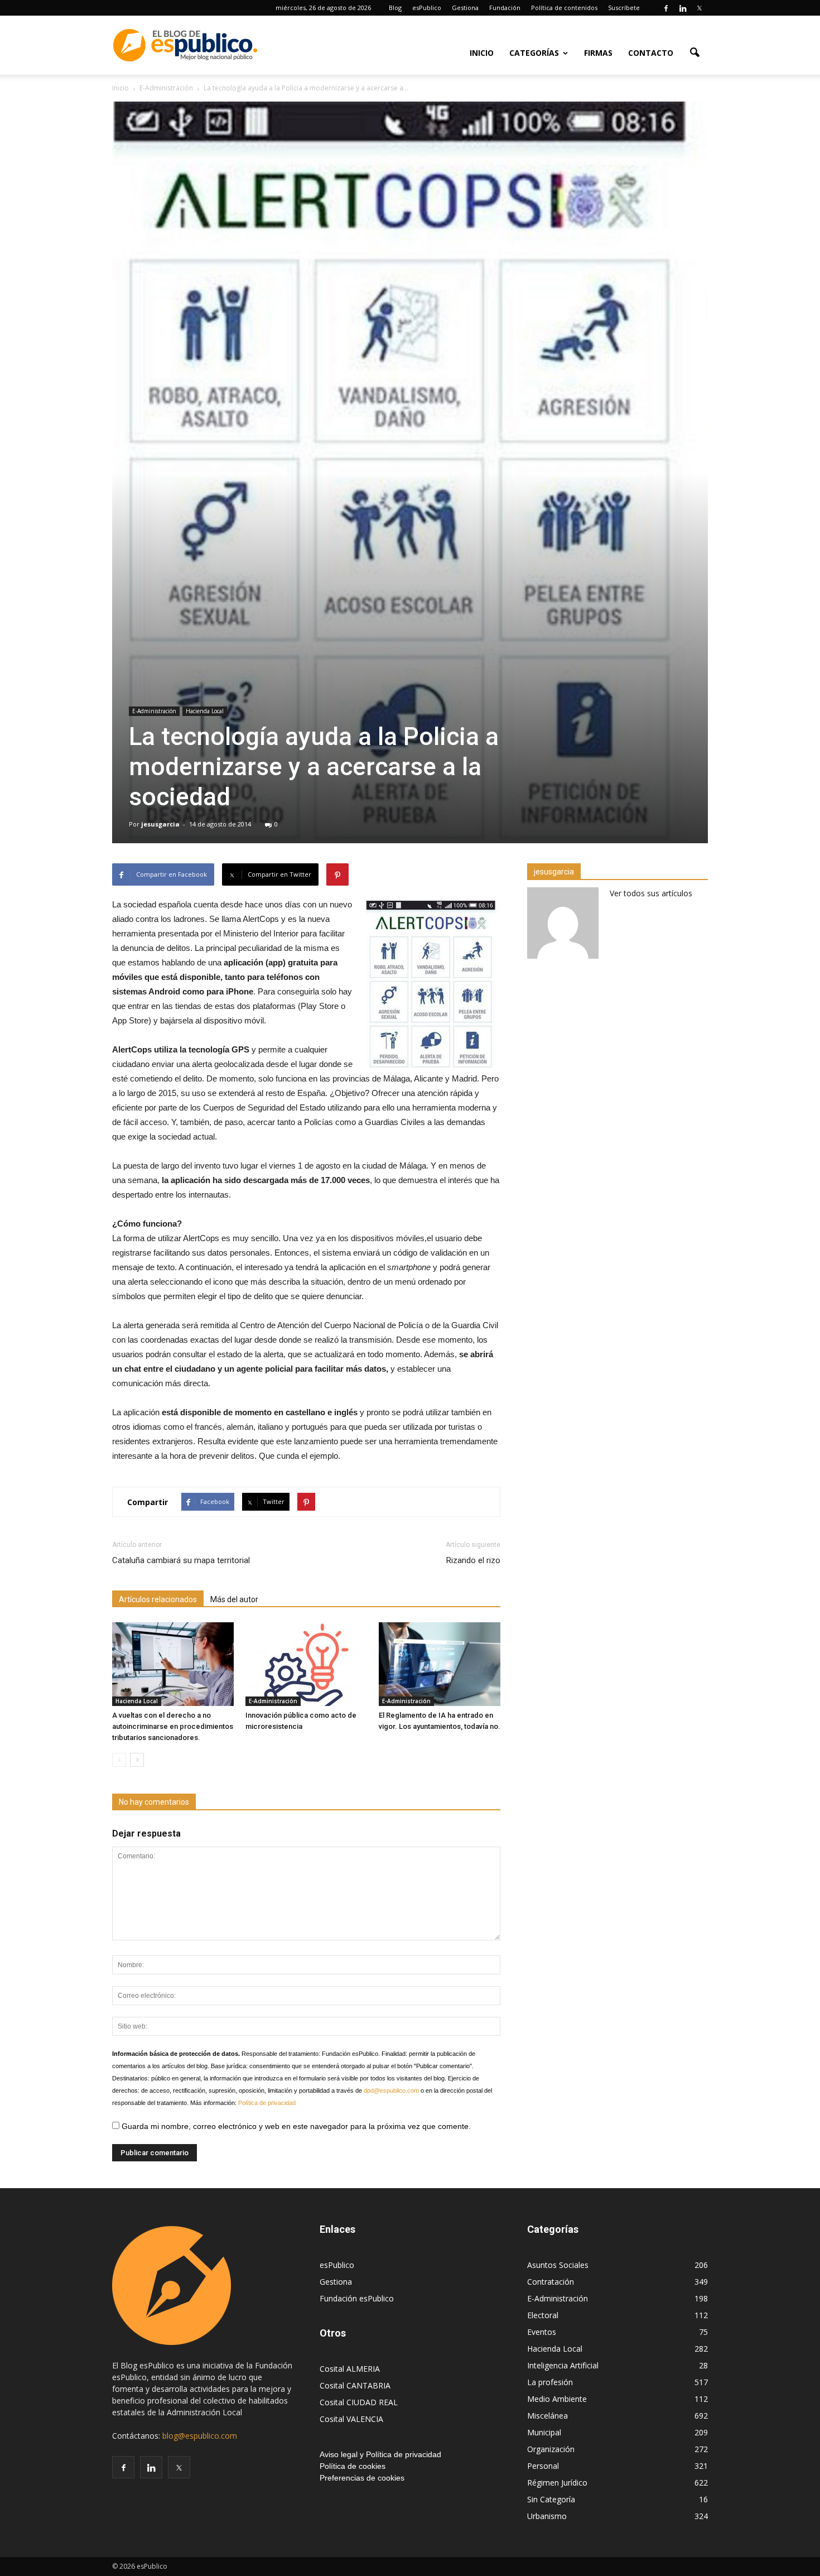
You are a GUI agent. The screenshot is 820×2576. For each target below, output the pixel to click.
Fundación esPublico (357, 2298)
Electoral (543, 2315)
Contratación (551, 2282)
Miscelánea (548, 2416)
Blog (395, 8)
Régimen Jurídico (557, 2483)
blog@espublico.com (200, 2436)
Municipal (544, 2432)
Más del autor (234, 1599)
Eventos (542, 2332)
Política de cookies (353, 2466)
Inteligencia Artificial (563, 2365)
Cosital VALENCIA (351, 2419)
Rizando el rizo (473, 1560)
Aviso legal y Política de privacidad (380, 2454)
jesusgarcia (160, 824)
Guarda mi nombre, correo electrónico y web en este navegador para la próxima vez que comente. (295, 2126)
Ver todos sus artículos (651, 893)
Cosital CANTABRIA (355, 2385)
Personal (543, 2466)
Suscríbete (624, 8)
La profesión (550, 2382)
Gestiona (465, 8)
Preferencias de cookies (362, 2478)
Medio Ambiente (557, 2399)
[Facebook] (666, 8)
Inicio (482, 53)
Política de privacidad (267, 2103)
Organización (551, 2449)
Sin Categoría (551, 2499)
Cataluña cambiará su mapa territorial (181, 1560)
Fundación (505, 8)
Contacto (651, 53)
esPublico (427, 8)
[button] (694, 52)
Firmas (598, 53)
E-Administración (154, 711)
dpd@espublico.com (391, 2090)
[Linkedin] (683, 8)
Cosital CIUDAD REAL (359, 2402)
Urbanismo (547, 2516)
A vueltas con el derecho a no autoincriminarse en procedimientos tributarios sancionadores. (173, 1726)
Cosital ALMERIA (350, 2369)
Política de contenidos (564, 8)
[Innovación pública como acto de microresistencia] (306, 1664)
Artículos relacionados (158, 1599)
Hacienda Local (205, 711)
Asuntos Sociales (558, 2265)
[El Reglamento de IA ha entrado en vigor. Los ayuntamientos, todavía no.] (440, 1664)
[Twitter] (700, 8)
